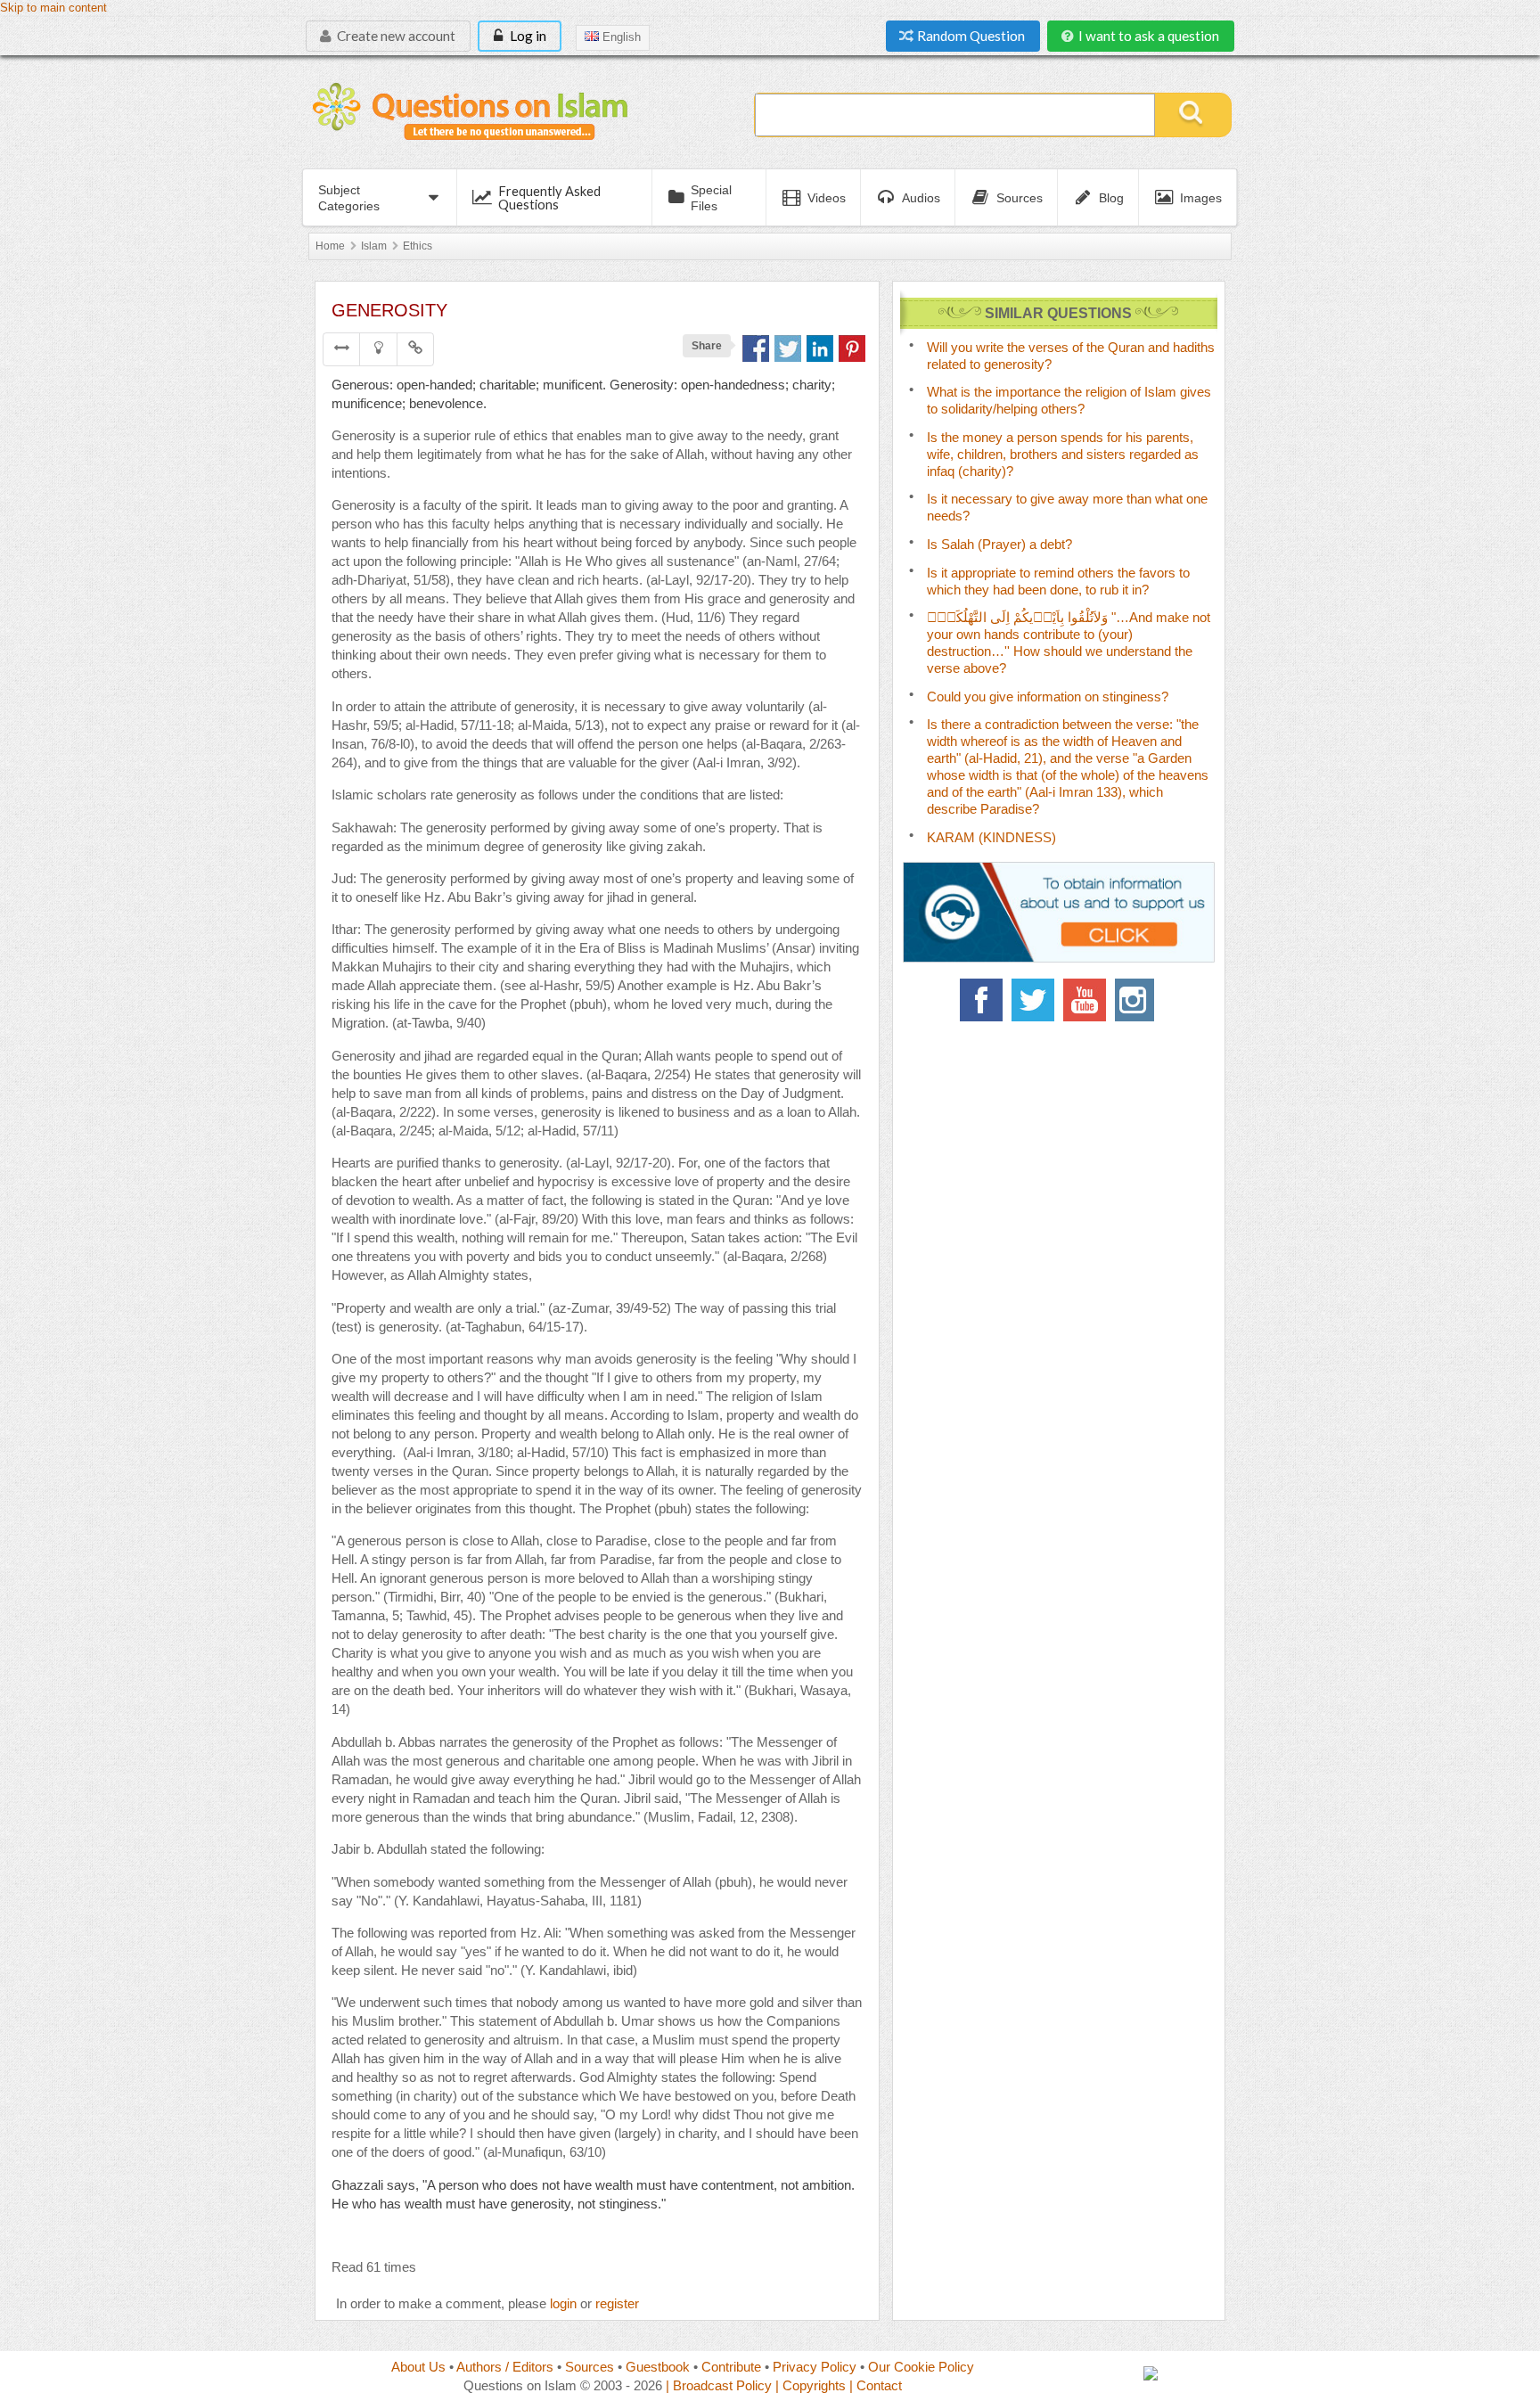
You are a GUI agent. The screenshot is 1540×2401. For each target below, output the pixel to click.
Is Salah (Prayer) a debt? (999, 544)
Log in (527, 36)
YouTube (1085, 1000)
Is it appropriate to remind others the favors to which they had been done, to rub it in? (1058, 581)
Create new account (395, 36)
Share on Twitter (788, 348)
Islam (374, 246)
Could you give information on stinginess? (1048, 697)
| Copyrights (811, 2385)
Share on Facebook (756, 348)
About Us (418, 2367)
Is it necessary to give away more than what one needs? (1067, 507)
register (617, 2303)
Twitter (1033, 1000)
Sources (590, 2367)
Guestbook (658, 2367)
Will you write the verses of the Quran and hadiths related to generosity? (1071, 356)
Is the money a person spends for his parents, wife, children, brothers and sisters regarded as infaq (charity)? (1063, 454)
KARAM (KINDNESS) (991, 837)
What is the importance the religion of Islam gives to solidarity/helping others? (1069, 400)
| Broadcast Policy (719, 2385)
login (563, 2303)
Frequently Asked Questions (549, 197)
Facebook (981, 1000)
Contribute (731, 2367)
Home (330, 246)
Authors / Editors (505, 2367)
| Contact (876, 2385)
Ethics (418, 246)
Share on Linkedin (820, 348)
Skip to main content (53, 8)
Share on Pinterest (852, 348)
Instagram (1136, 1000)
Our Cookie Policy (921, 2367)
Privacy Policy (815, 2367)
